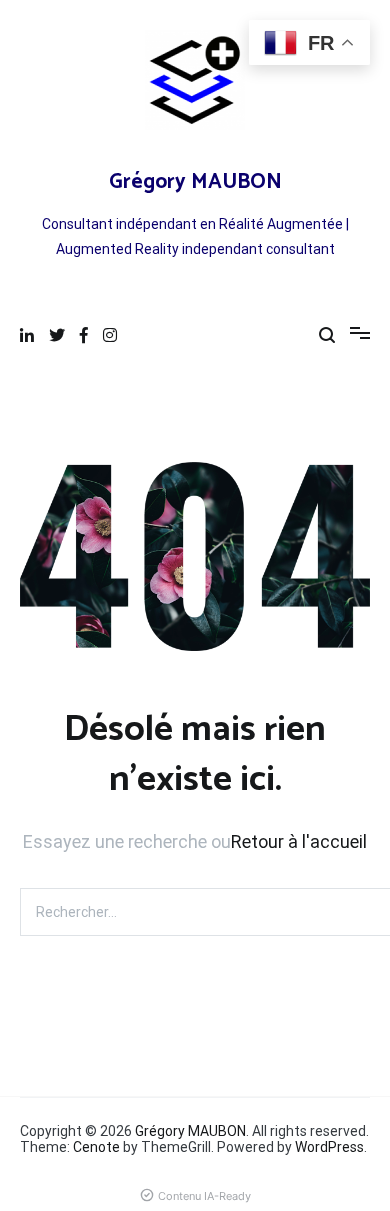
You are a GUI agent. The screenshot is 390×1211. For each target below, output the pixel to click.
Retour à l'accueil (299, 841)
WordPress (329, 1147)
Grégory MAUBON (195, 182)
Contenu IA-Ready (204, 1196)
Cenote (96, 1147)
